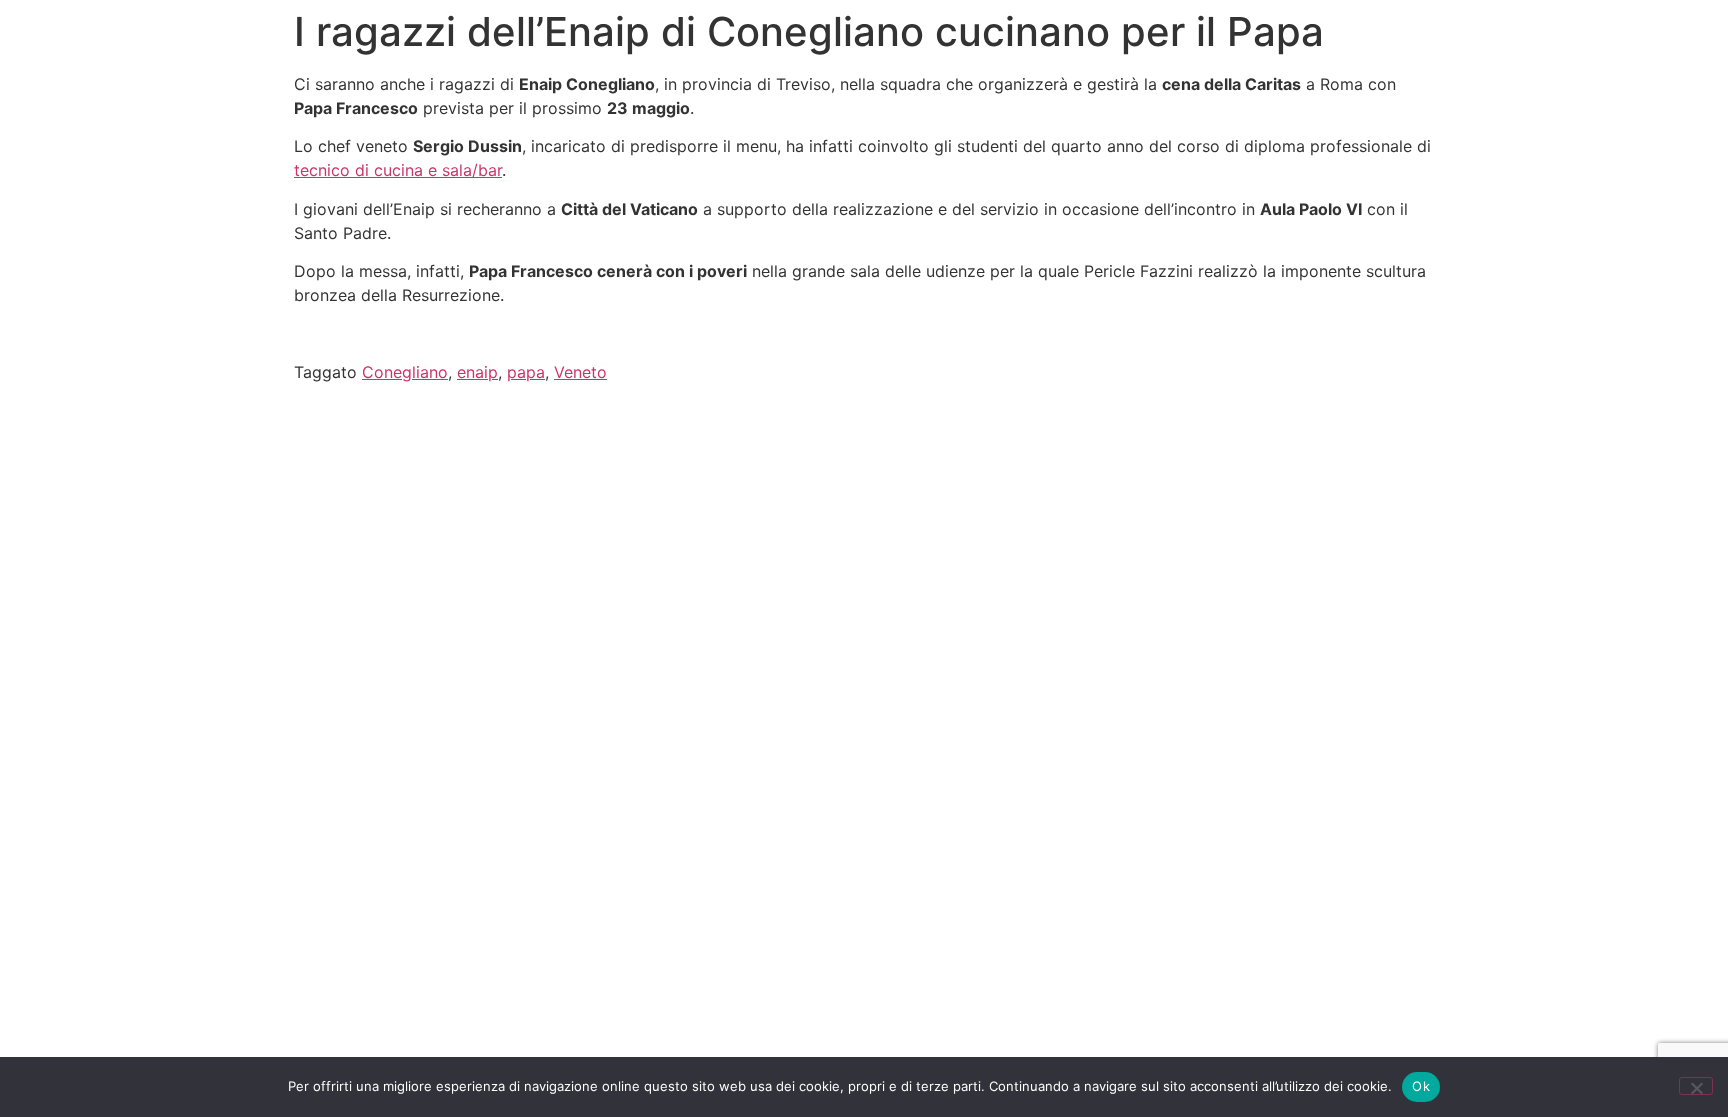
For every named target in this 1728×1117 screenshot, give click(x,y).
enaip (477, 372)
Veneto (580, 372)
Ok (1421, 1086)
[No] (1696, 1086)
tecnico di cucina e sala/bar (398, 170)
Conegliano (405, 372)
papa (526, 372)
